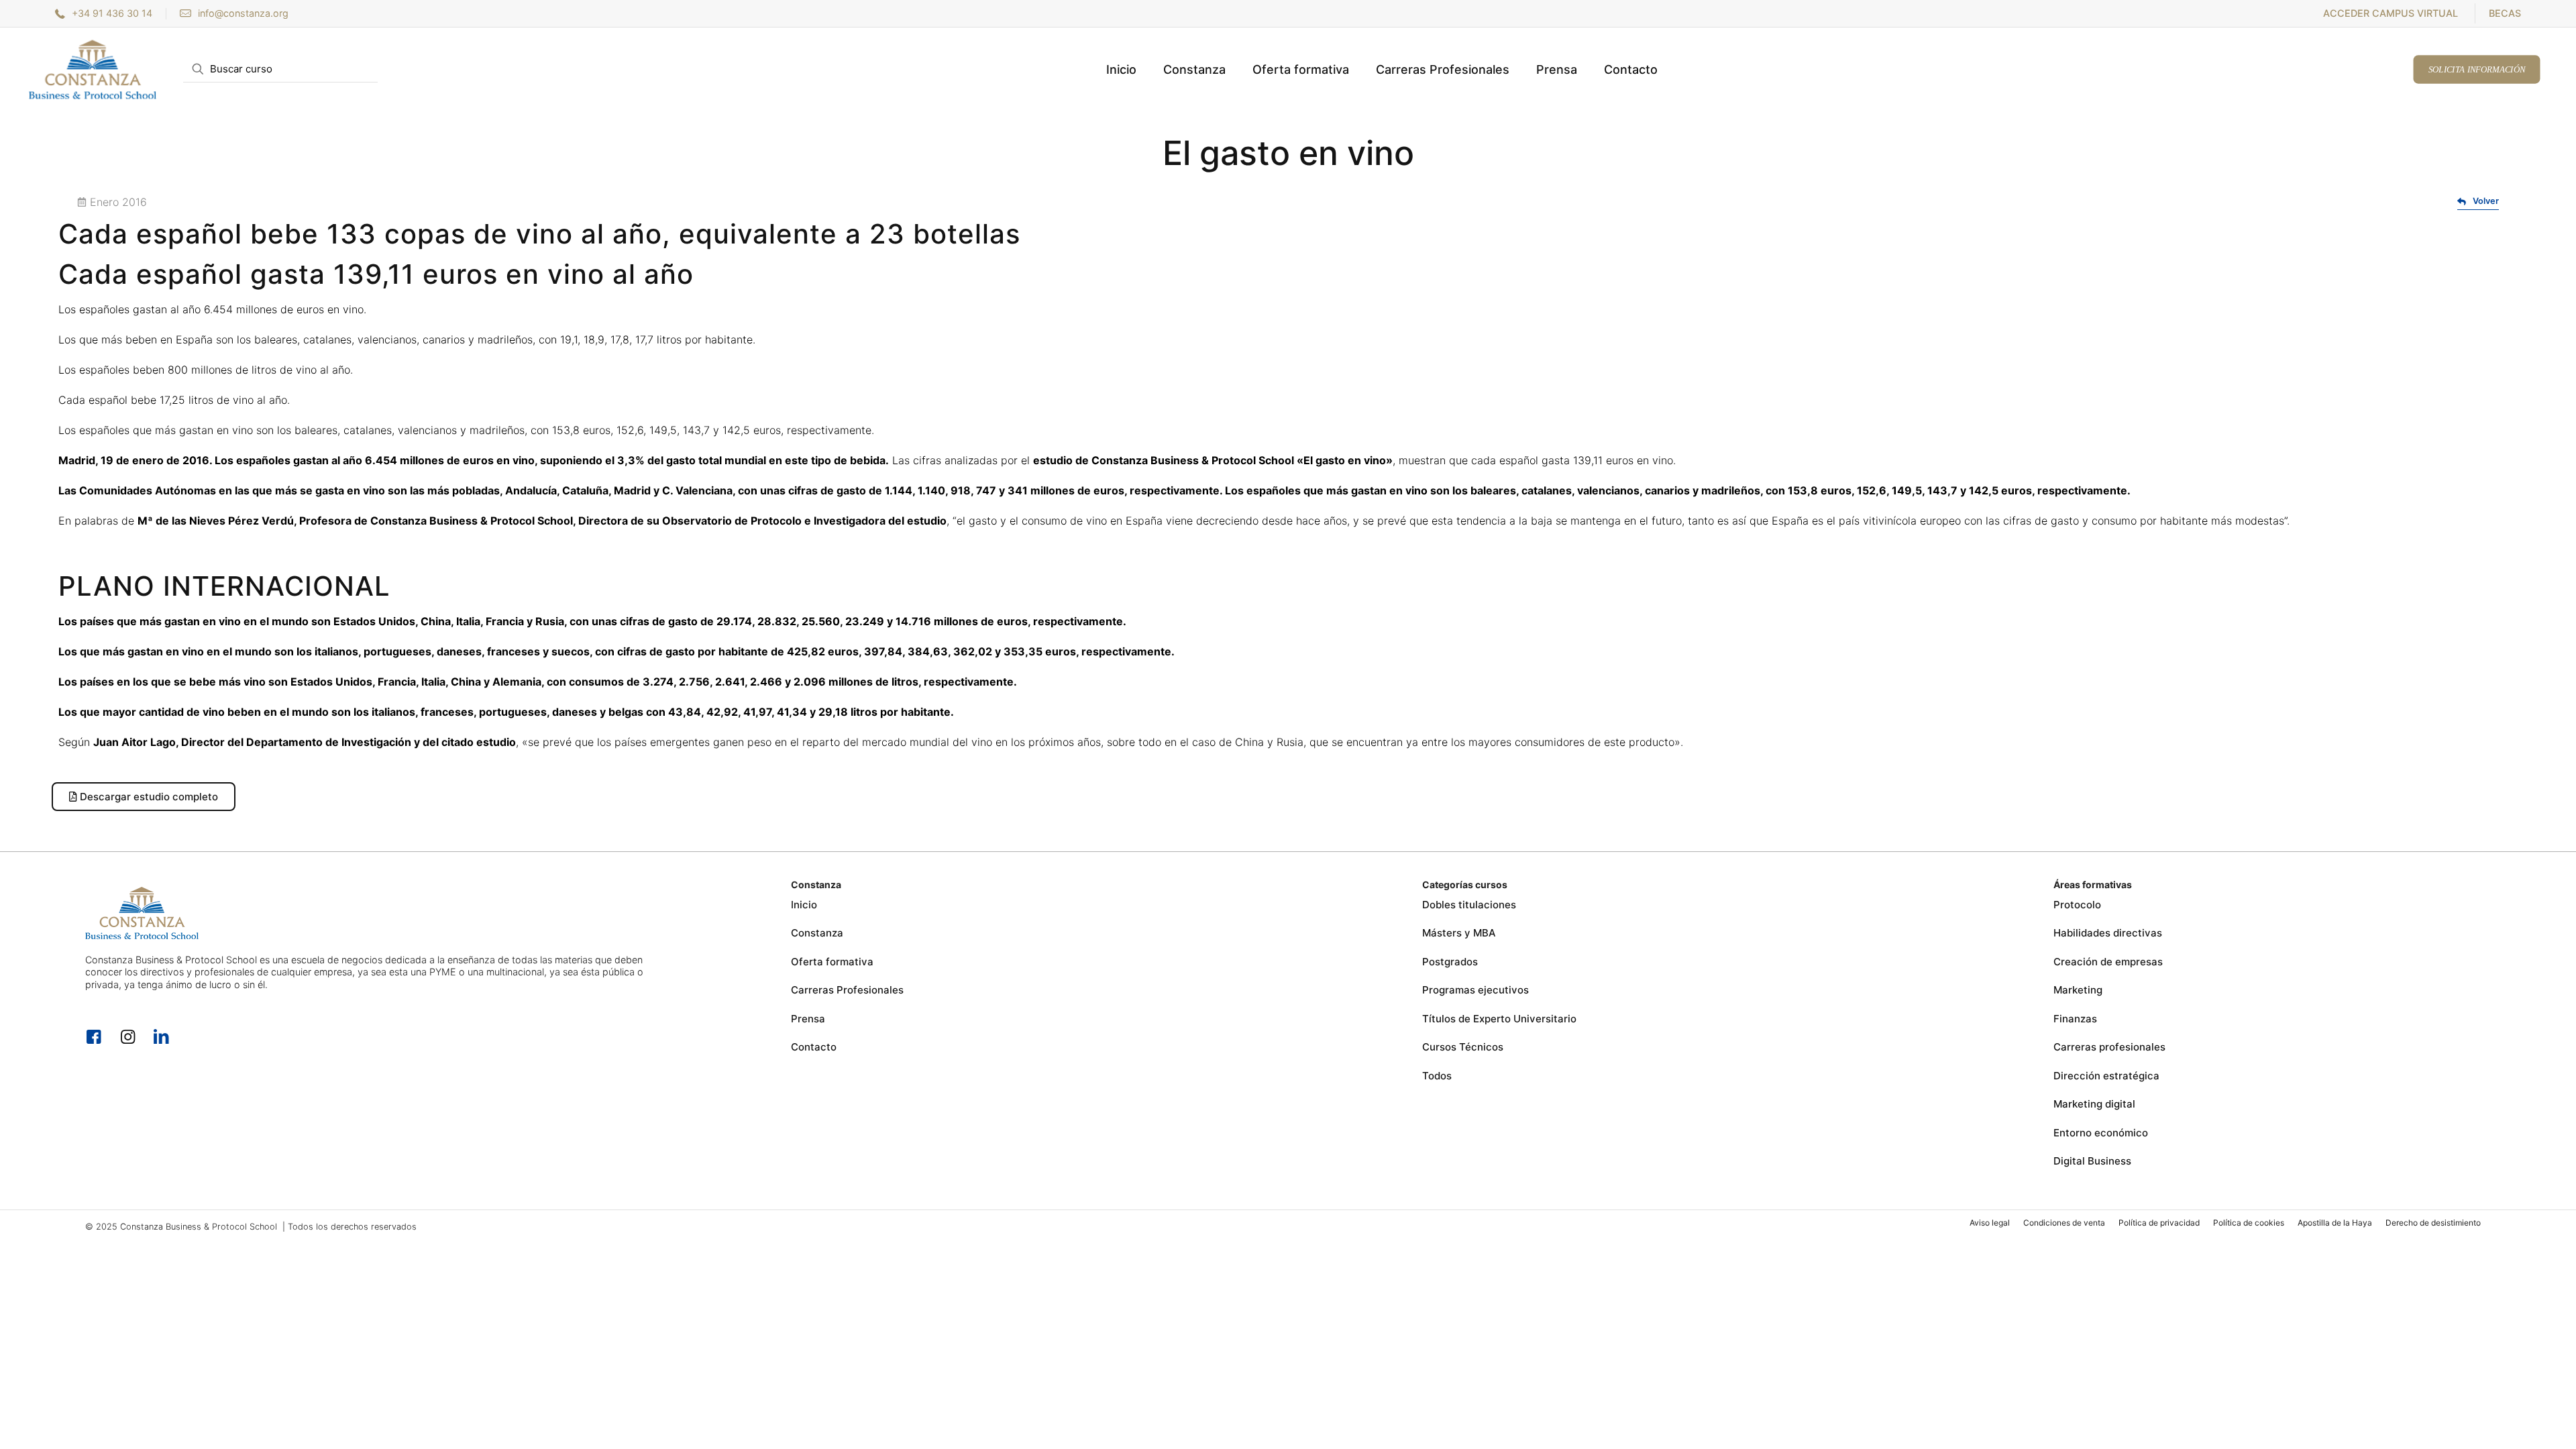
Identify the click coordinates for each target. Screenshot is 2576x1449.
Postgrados (1450, 962)
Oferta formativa (832, 962)
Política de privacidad (2159, 1223)
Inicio (804, 905)
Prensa (808, 1019)
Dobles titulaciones (1469, 905)
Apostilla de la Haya (2335, 1223)
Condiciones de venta (2064, 1223)
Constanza (817, 933)
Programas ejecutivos (1475, 990)
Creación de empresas (2108, 962)
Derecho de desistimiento (2433, 1223)
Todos (1437, 1076)
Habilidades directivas (2108, 933)
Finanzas (2075, 1019)
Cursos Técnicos (1463, 1047)
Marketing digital (2094, 1104)
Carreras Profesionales (847, 990)
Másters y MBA (1459, 933)
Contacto (814, 1047)
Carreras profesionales (2109, 1047)
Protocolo (2077, 905)
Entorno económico (2101, 1133)
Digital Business (2092, 1161)
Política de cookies (2249, 1223)
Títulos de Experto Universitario (1499, 1019)
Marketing (2078, 990)
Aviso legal (1990, 1223)
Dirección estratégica (2106, 1076)
